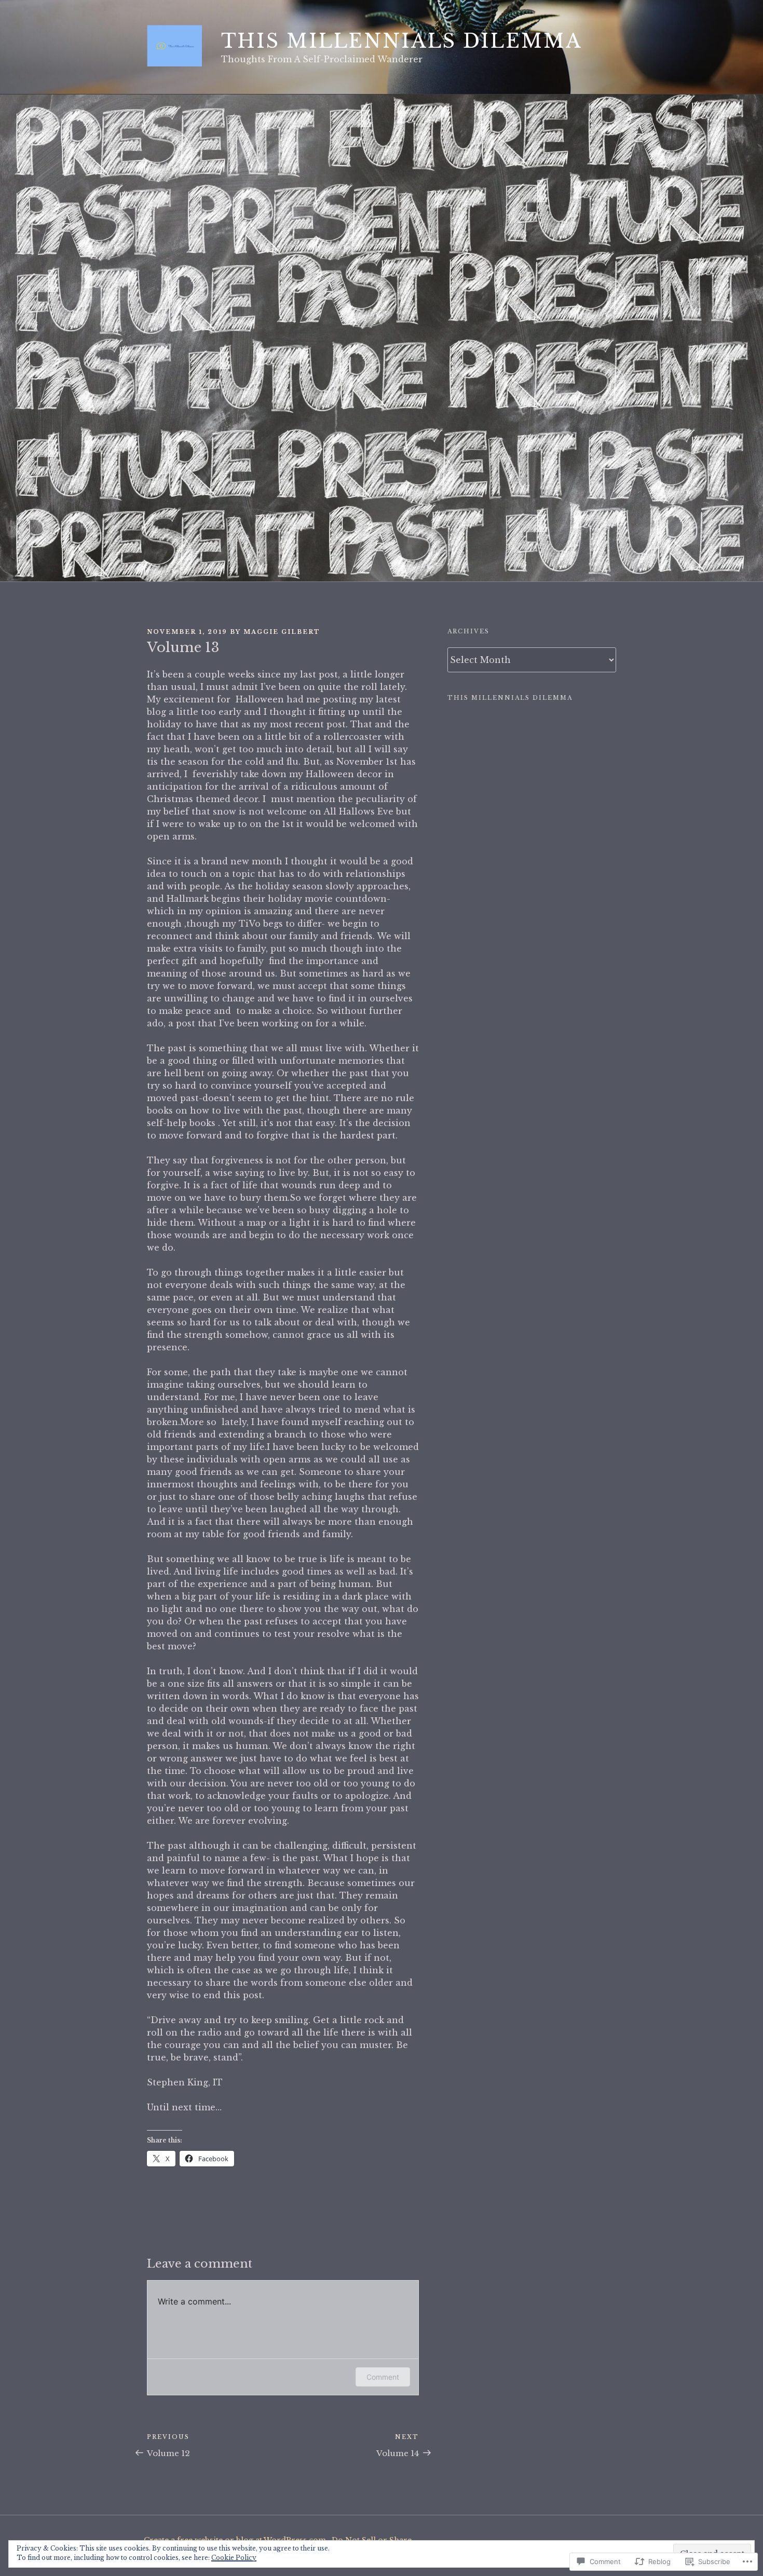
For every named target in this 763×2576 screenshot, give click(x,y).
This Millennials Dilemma (402, 41)
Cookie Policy (234, 2558)
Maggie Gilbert (282, 632)
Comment (383, 2377)
